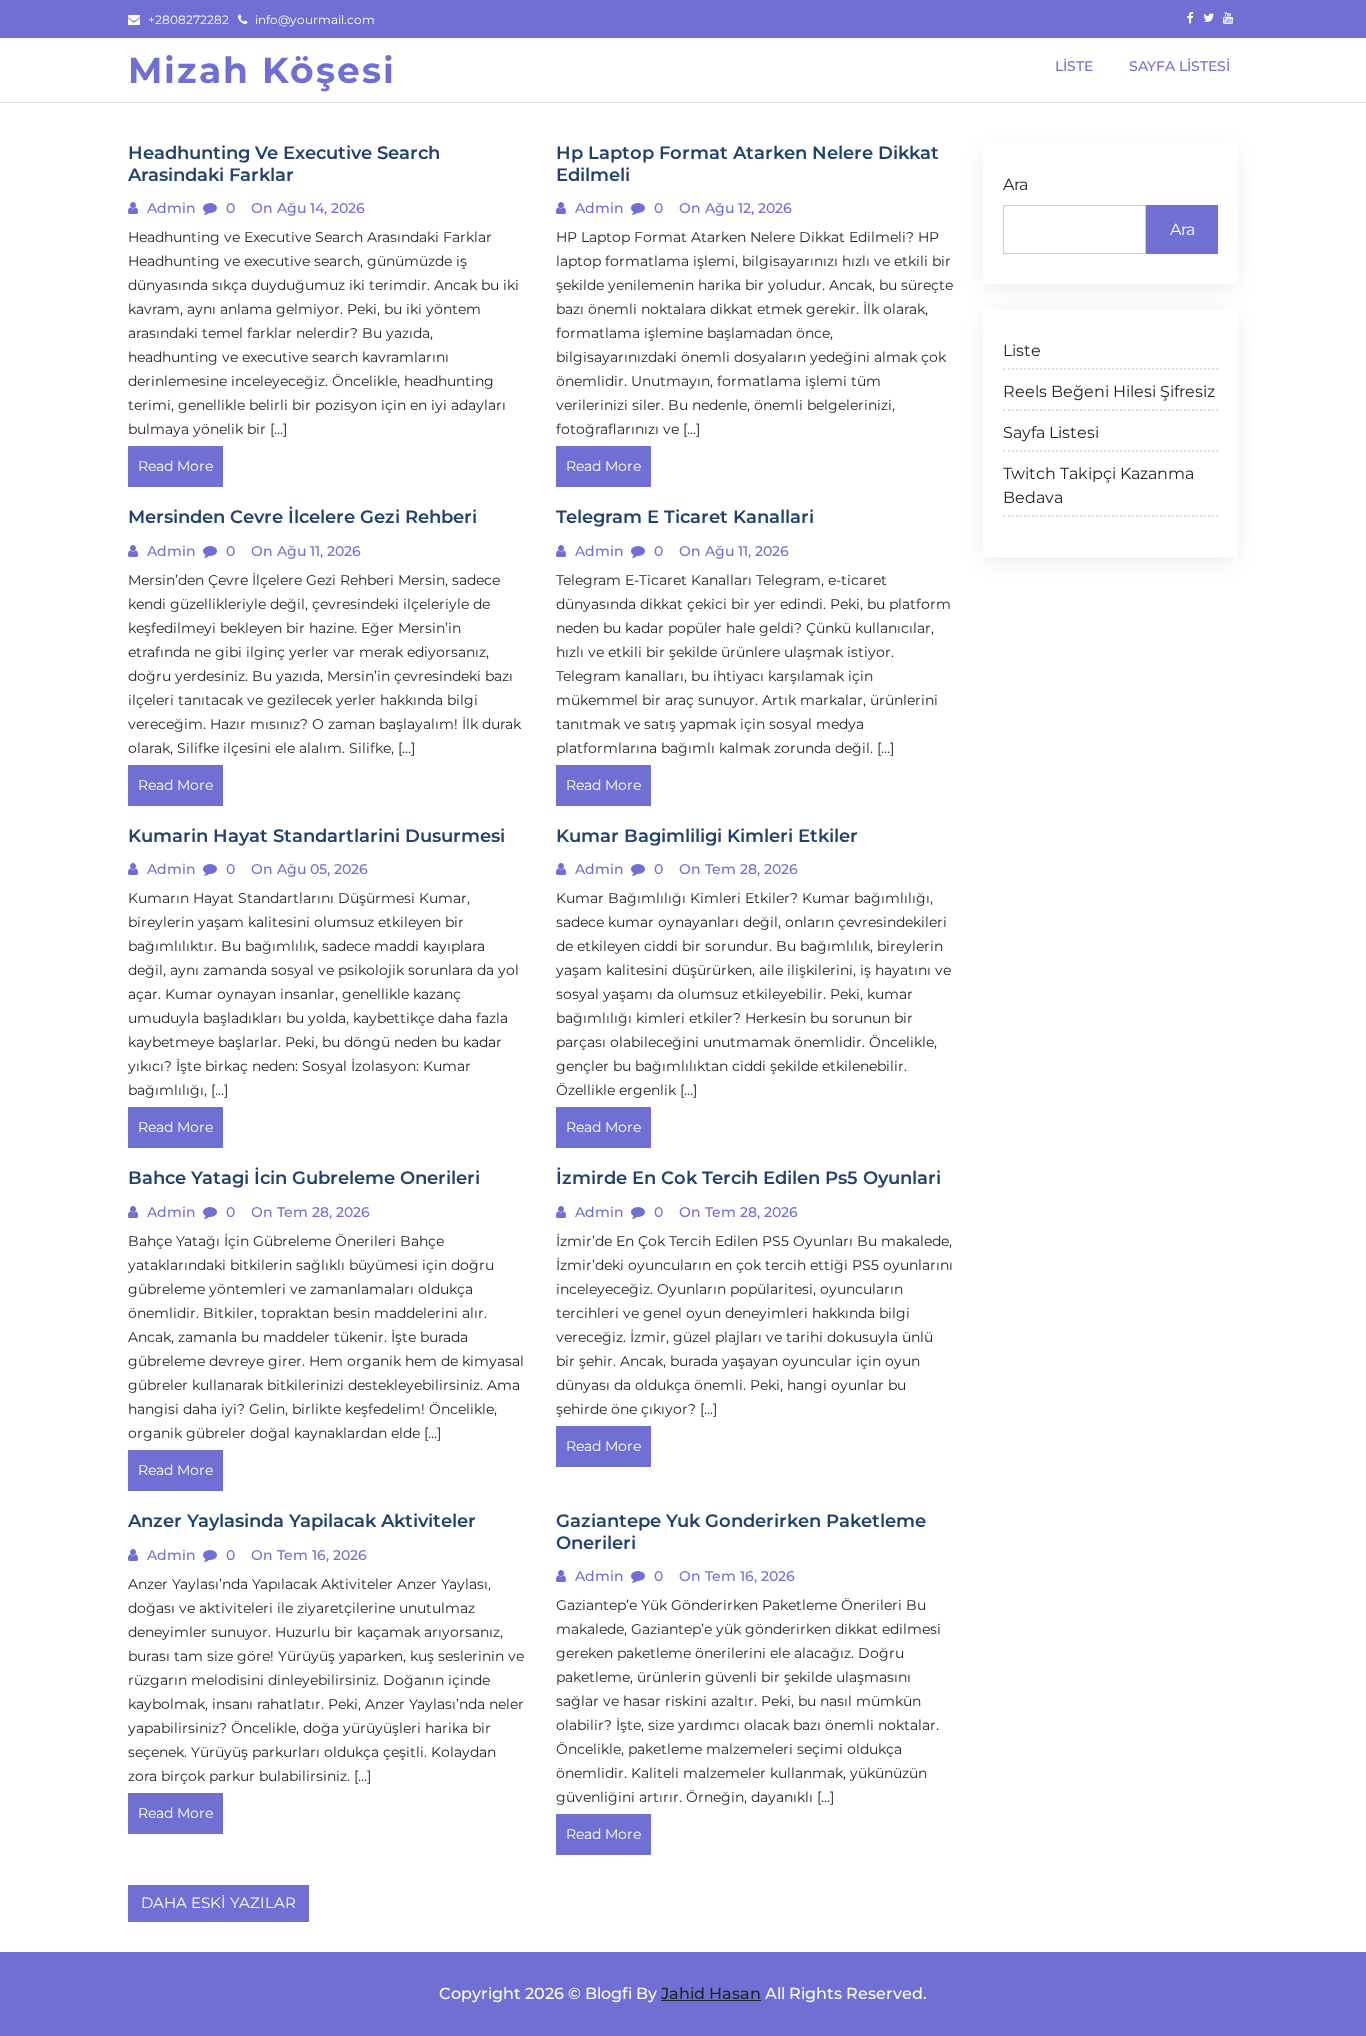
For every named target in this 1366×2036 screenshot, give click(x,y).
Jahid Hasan (711, 1993)
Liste (1022, 350)
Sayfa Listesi (1051, 432)
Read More (175, 466)
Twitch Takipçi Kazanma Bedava (1098, 485)
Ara (1015, 184)
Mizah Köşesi (262, 70)
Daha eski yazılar (218, 1902)
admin (169, 208)
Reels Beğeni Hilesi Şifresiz (1109, 391)
